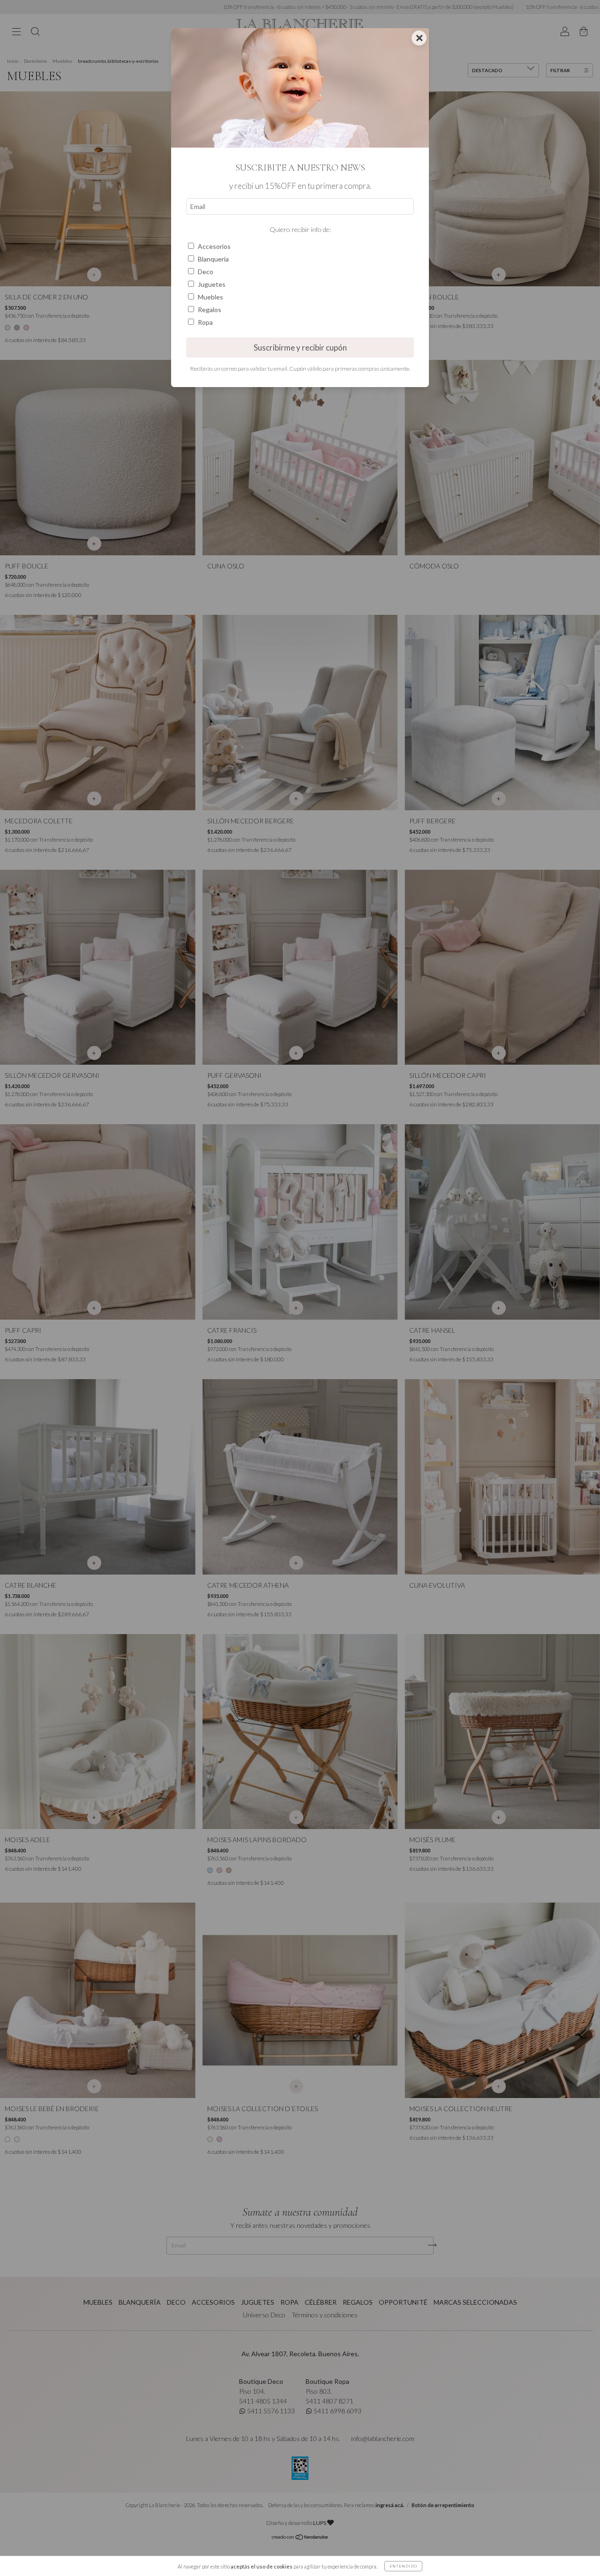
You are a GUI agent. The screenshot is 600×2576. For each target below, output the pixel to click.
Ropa (205, 322)
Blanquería (213, 259)
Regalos (210, 310)
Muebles (210, 297)
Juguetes (212, 284)
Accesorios (214, 246)
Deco (206, 272)
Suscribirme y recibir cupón (300, 347)
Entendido (403, 2566)
